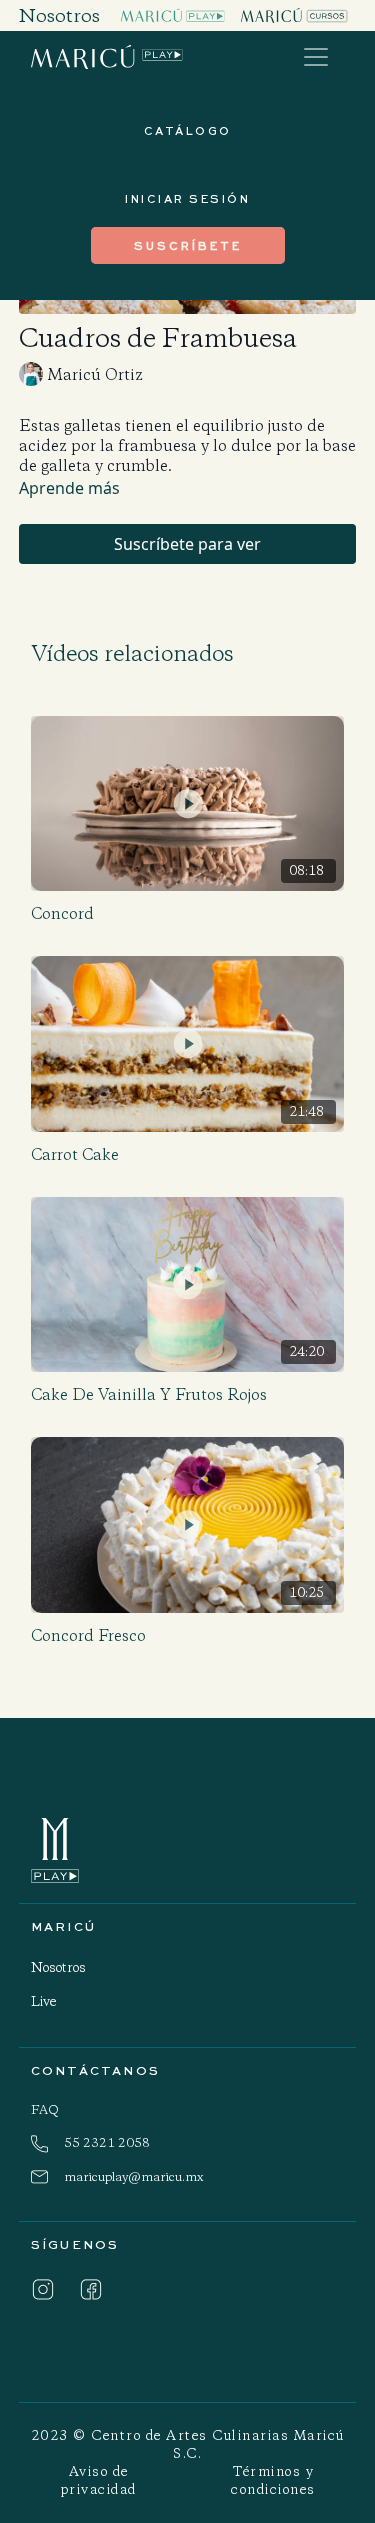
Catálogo (188, 130)
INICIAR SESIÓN (187, 198)
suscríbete (188, 245)
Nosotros (58, 1967)
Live (43, 2001)
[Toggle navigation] (316, 57)
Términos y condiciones (273, 2480)
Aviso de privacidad (99, 2480)
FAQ (45, 2109)
